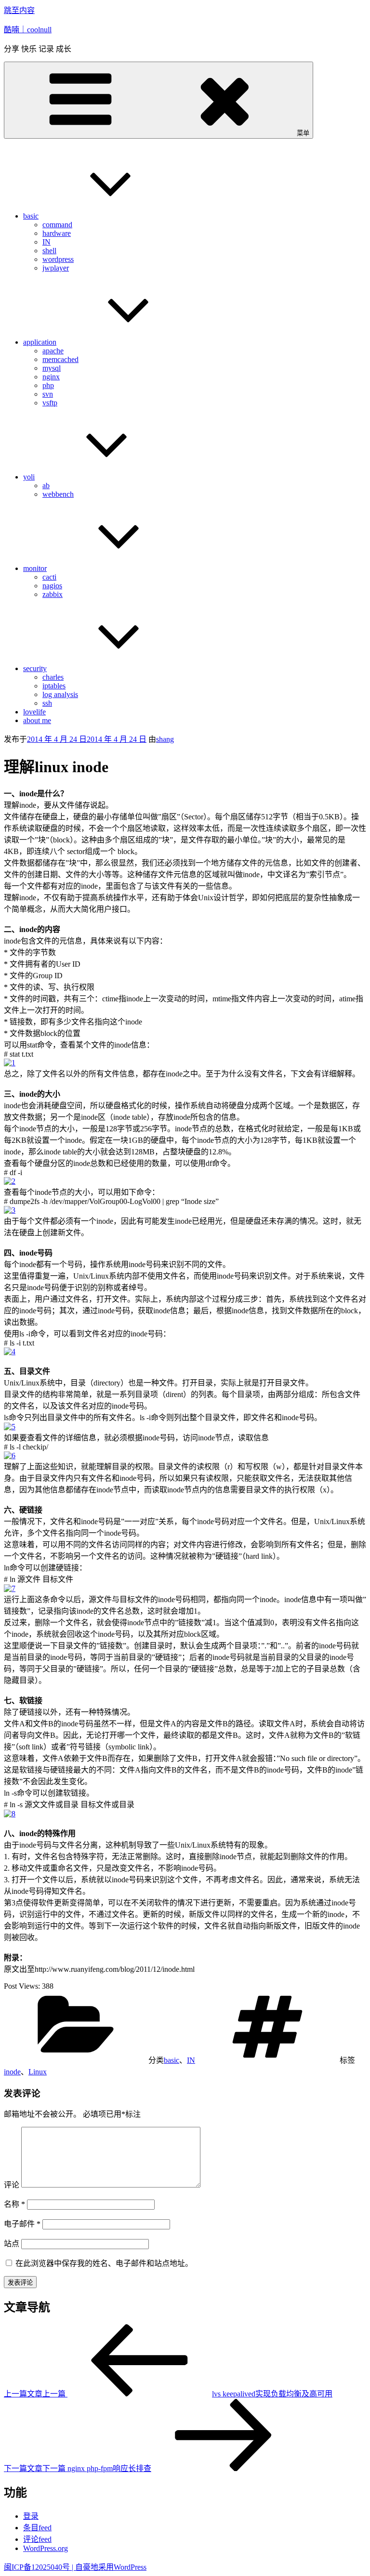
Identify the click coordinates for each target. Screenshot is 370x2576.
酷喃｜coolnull (28, 30)
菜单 (303, 133)
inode (12, 2072)
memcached (60, 359)
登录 (31, 2516)
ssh (47, 703)
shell (49, 251)
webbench (58, 494)
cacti (49, 577)
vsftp (50, 403)
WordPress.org (46, 2548)
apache (53, 351)
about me (37, 720)
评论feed (37, 2539)
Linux (38, 2072)
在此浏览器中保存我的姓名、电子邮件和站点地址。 (104, 2263)
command (57, 225)
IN (46, 242)
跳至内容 (19, 10)
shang (165, 739)
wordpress (58, 259)
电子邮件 (22, 2224)
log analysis (60, 694)
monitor (35, 568)
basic (31, 216)
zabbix (53, 594)
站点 (12, 2244)
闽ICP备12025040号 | (40, 2567)
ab (46, 485)
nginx (51, 377)
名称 (14, 2204)
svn (48, 394)
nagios (52, 586)
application (40, 342)
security (35, 668)
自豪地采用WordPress (111, 2567)
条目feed (37, 2528)
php (48, 385)
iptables (54, 686)
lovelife (34, 712)
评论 (12, 2185)
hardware (57, 233)
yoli (29, 477)
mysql (52, 368)
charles (53, 677)
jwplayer (56, 268)
